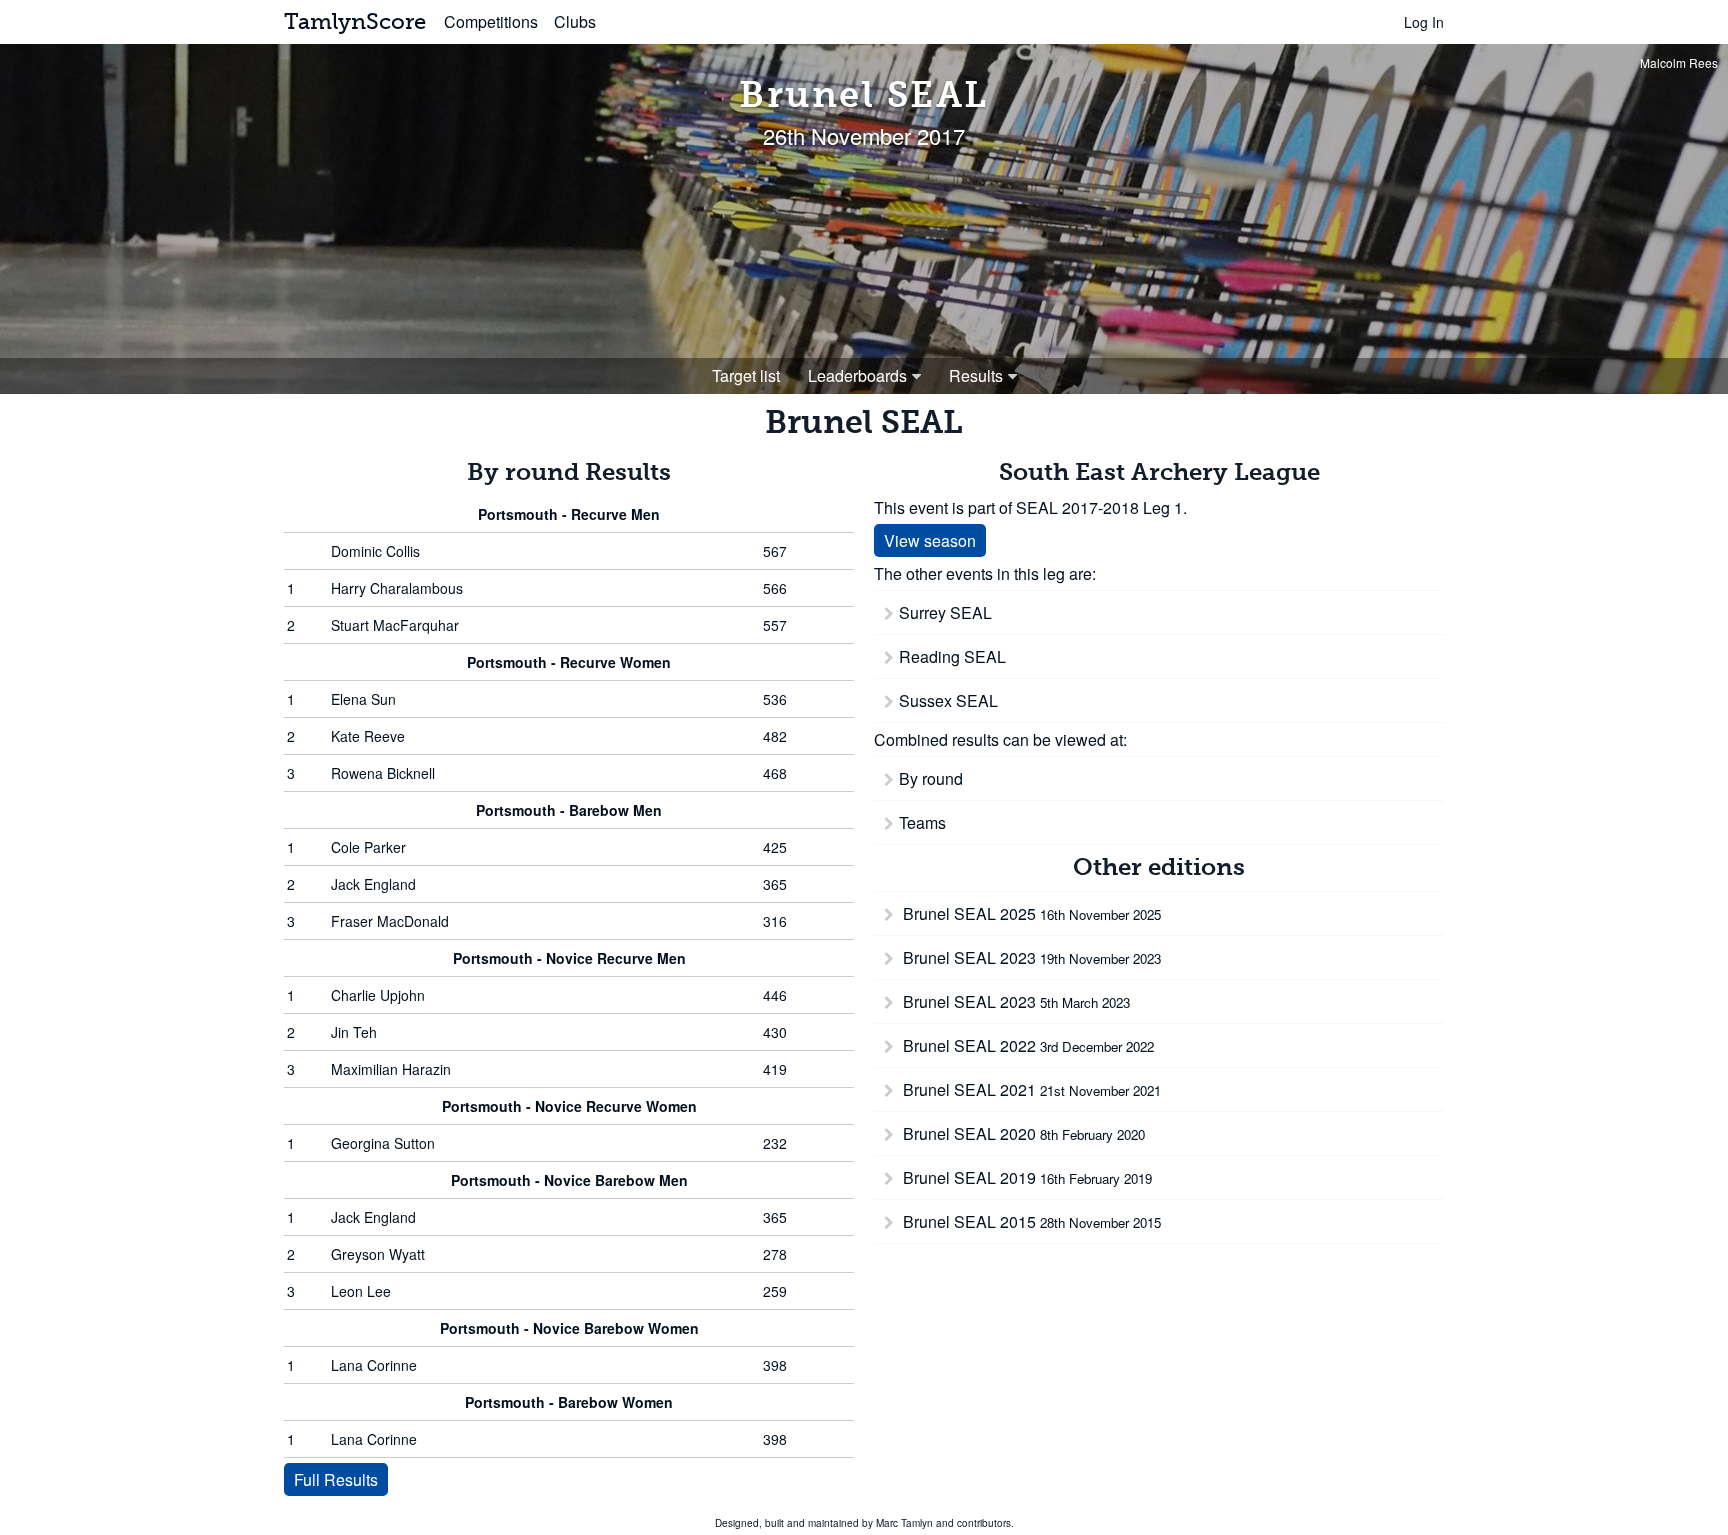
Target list (746, 375)
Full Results (336, 1479)
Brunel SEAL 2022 (1026, 1045)
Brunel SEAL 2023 (1030, 957)
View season (930, 540)
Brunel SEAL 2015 (1030, 1221)
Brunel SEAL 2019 (1025, 1177)
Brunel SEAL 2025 (1030, 913)
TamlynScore (355, 21)
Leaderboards (857, 375)
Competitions (491, 21)
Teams (922, 822)
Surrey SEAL (945, 612)
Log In (1424, 22)
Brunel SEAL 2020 (1022, 1133)
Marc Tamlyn (904, 1523)
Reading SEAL (952, 656)
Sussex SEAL (948, 700)
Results (976, 375)
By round (931, 778)
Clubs (575, 21)
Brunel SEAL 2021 (1030, 1089)
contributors (984, 1523)
